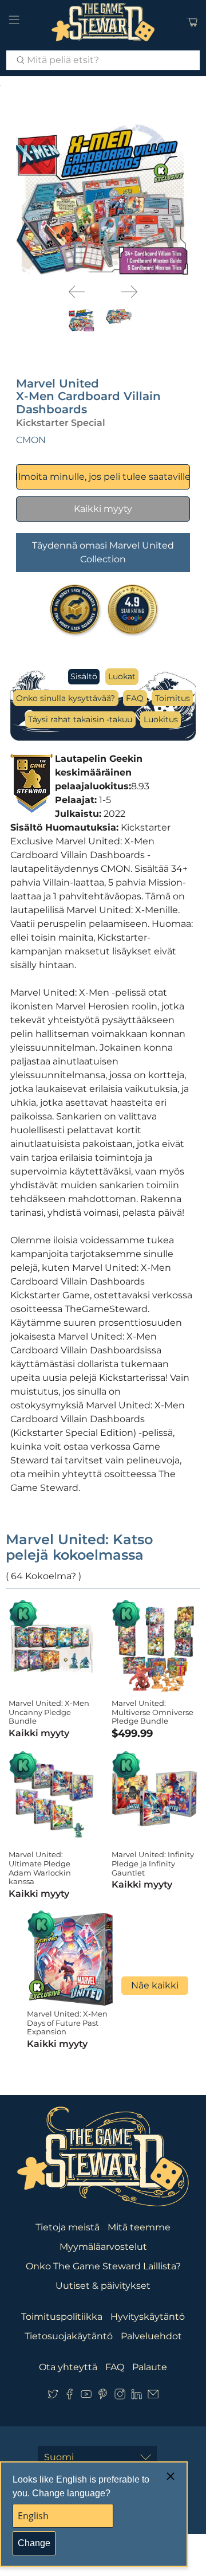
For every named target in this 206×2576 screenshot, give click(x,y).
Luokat (122, 676)
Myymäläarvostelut (103, 2247)
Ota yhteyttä (68, 2367)
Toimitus (173, 698)
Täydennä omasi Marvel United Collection (103, 552)
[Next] (129, 292)
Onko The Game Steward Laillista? (103, 2266)
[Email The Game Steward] (153, 2396)
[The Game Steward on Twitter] (53, 2396)
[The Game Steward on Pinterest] (103, 2396)
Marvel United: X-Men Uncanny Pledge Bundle (49, 1712)
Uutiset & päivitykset (103, 2286)
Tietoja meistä (68, 2227)
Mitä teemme (139, 2227)
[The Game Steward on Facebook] (70, 2396)
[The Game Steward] (103, 22)
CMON (31, 440)
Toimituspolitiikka (62, 2317)
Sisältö (84, 676)
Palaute (150, 2367)
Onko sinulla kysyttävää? (66, 698)
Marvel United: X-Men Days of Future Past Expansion (67, 2023)
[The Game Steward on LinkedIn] (136, 2396)
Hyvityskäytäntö (148, 2317)
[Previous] (77, 292)
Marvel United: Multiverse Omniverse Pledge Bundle (152, 1712)
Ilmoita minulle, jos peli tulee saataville (103, 477)
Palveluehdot (151, 2336)
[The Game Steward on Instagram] (120, 2396)
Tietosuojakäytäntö (69, 2336)
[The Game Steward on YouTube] (86, 2396)
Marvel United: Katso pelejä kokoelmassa (79, 1547)
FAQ (135, 698)
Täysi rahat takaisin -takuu (80, 719)
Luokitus (161, 719)
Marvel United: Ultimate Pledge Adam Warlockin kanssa (40, 1868)
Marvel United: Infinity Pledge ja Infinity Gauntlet (153, 1863)
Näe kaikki (155, 1985)
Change (34, 2543)
